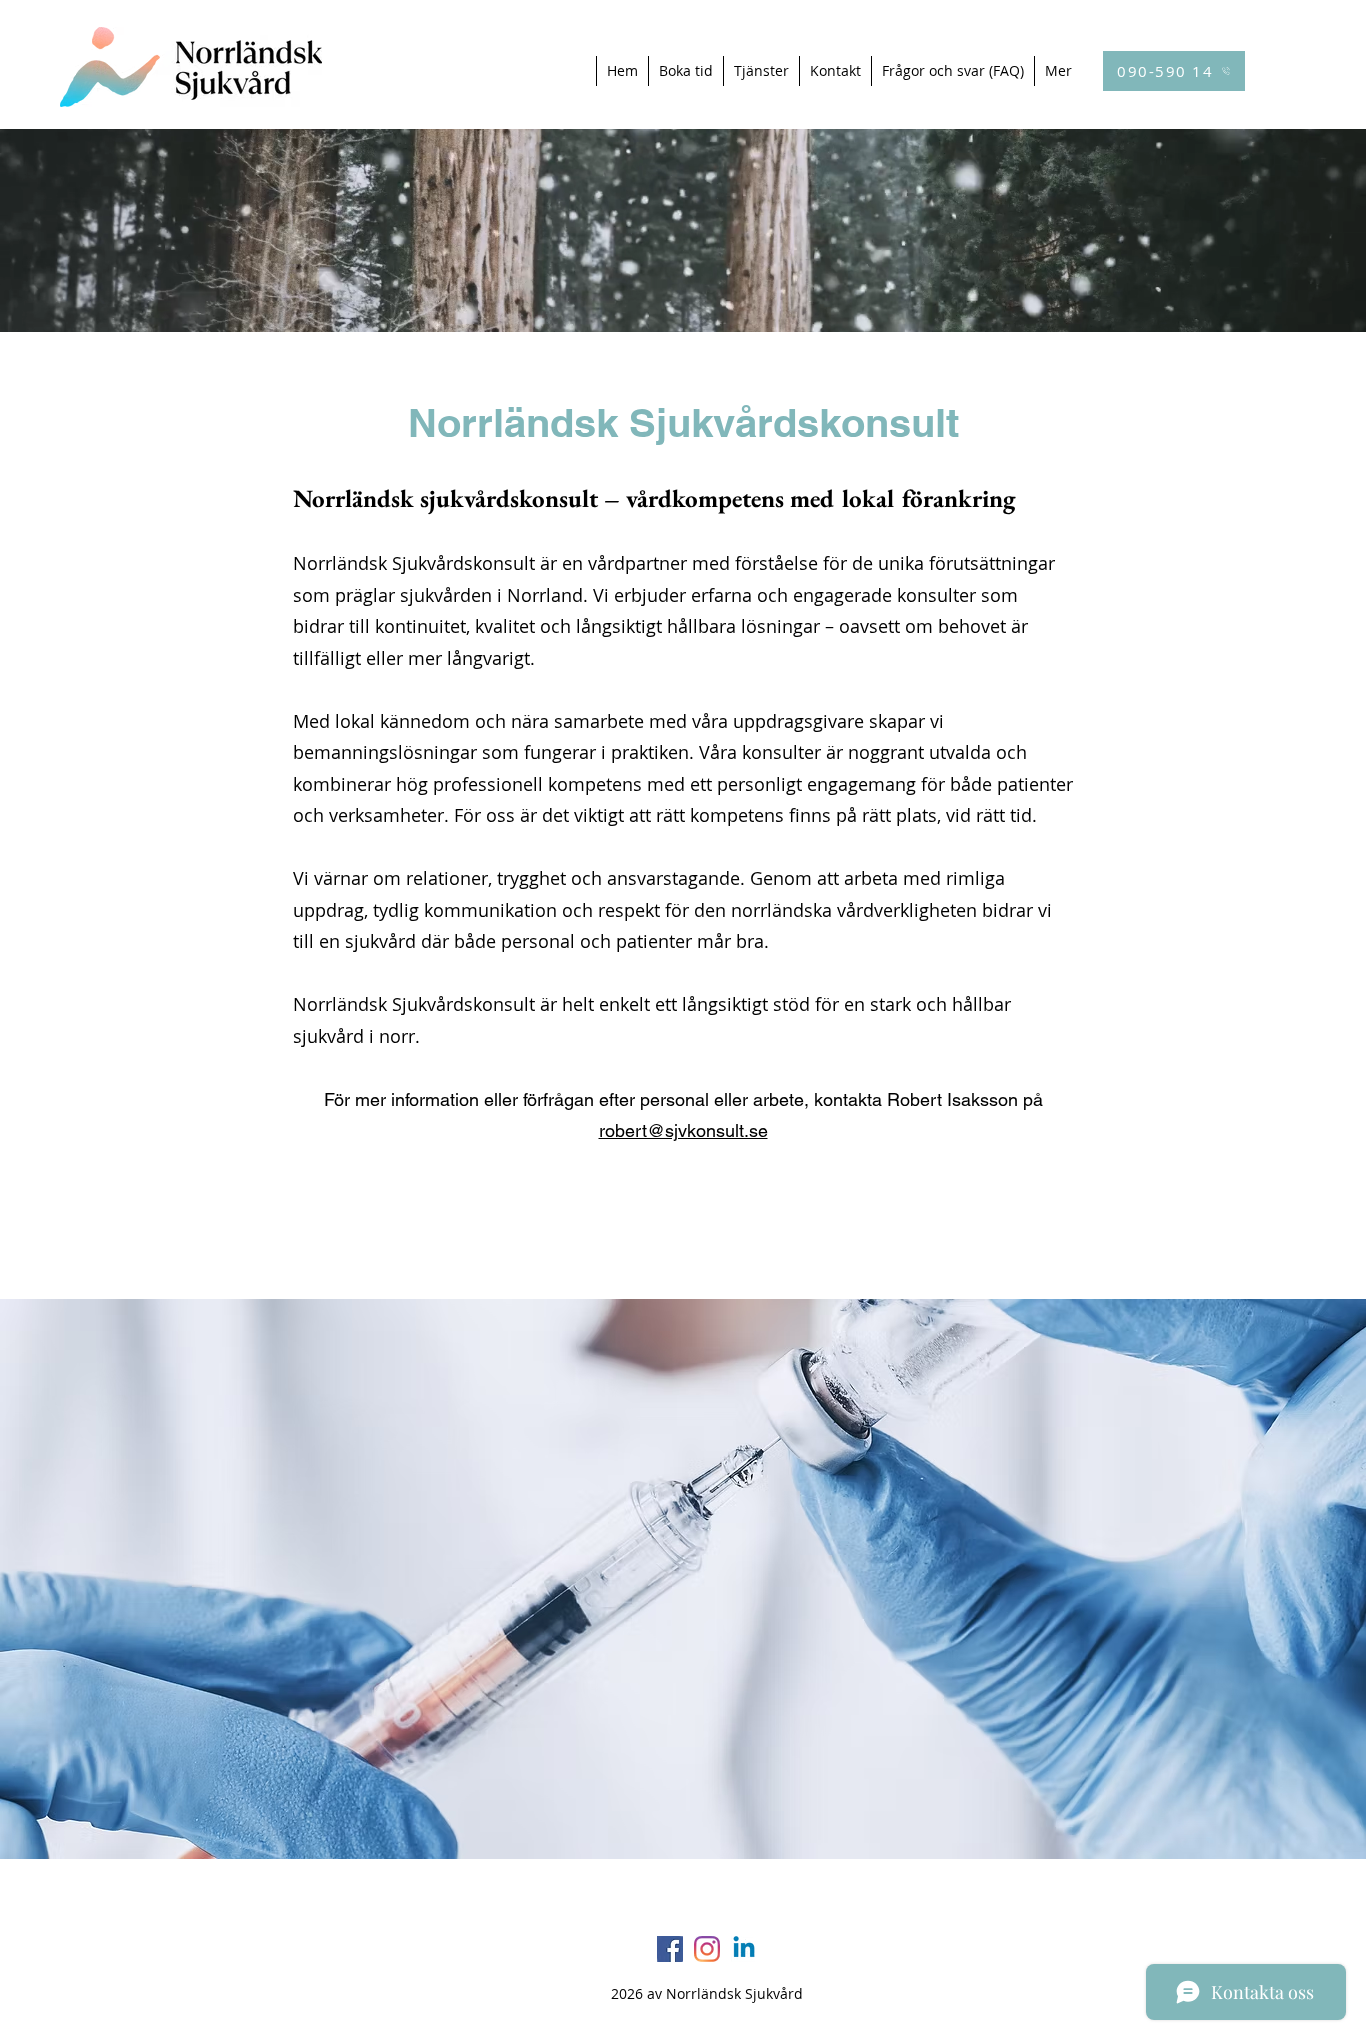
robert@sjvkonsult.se (683, 1130)
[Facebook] (670, 1949)
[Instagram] (707, 1949)
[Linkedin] (744, 1949)
